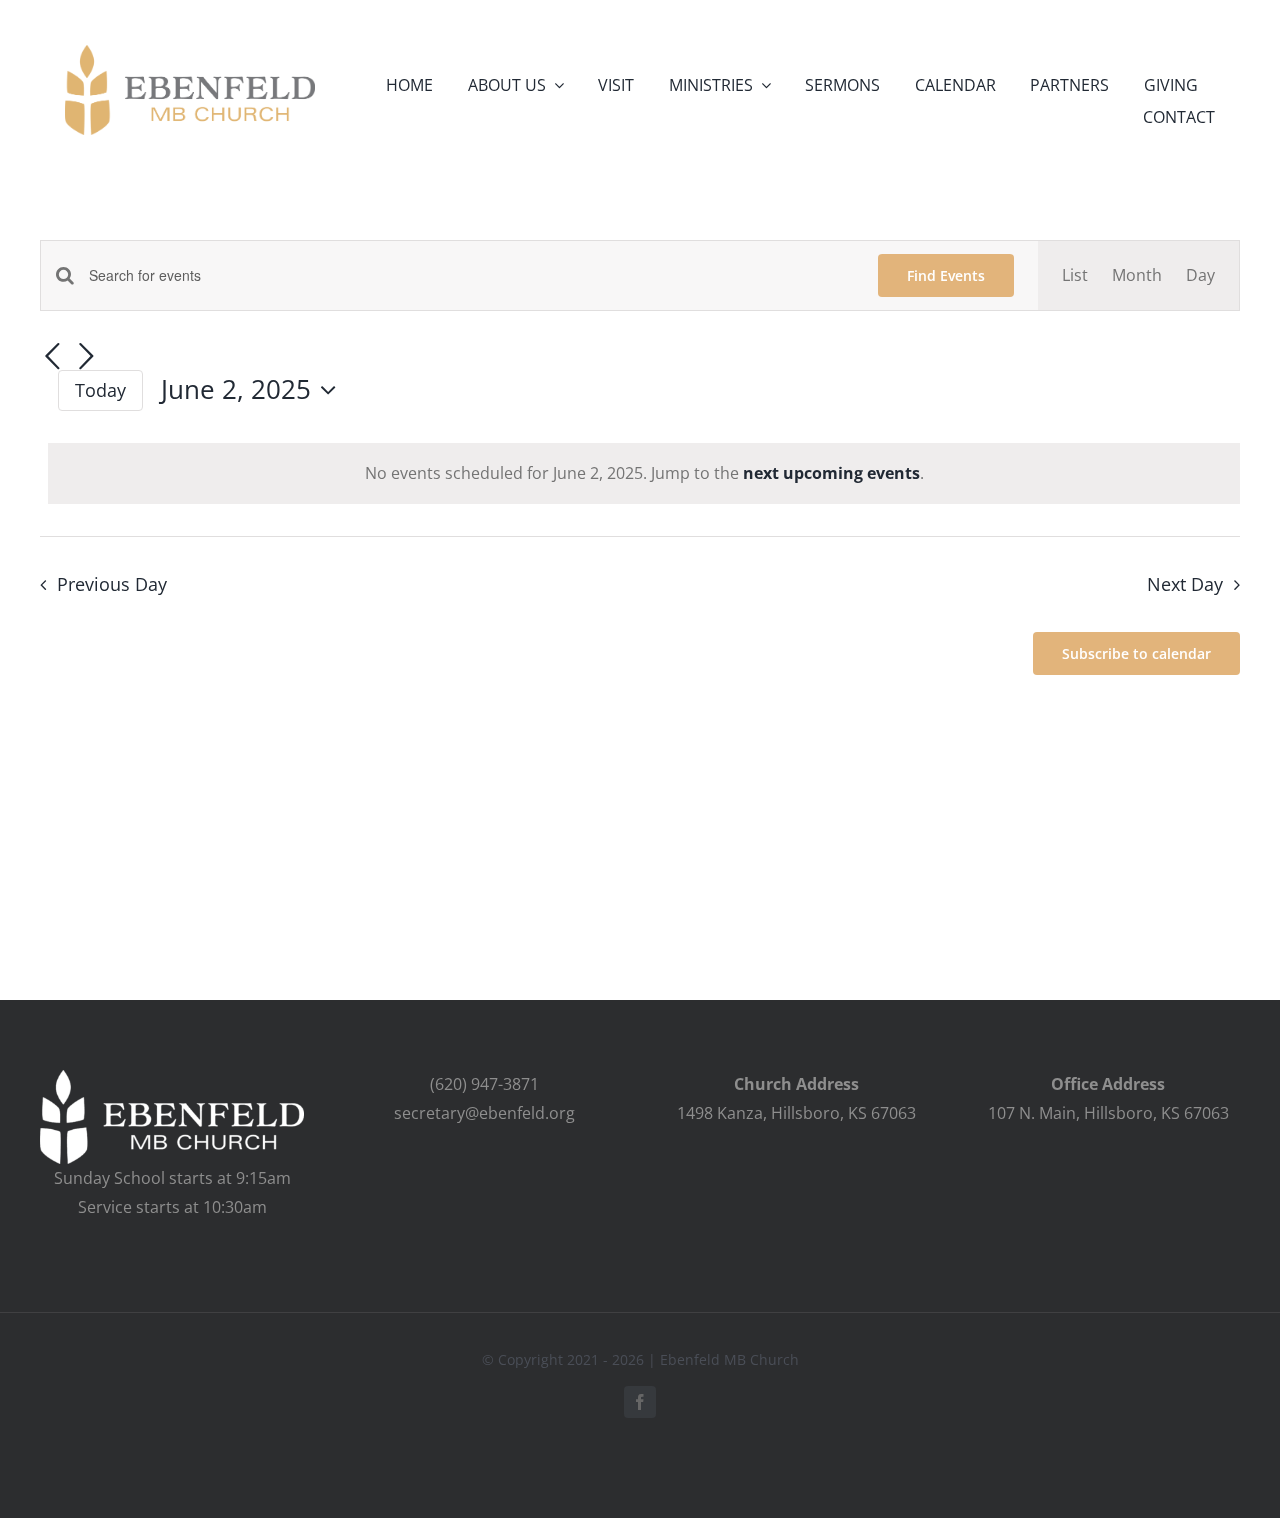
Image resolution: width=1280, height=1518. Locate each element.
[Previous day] (52, 358)
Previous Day (111, 584)
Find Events (946, 275)
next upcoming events (831, 473)
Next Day (1185, 584)
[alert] (644, 473)
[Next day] (86, 358)
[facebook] (640, 1402)
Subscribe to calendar (1136, 653)
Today (100, 390)
